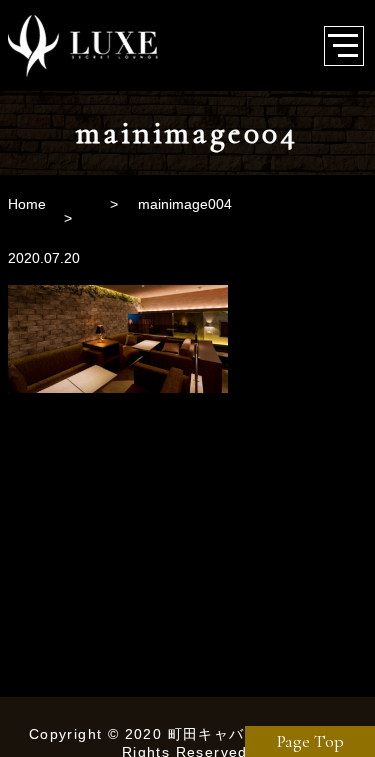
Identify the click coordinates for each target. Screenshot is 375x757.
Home (27, 204)
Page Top (310, 741)
